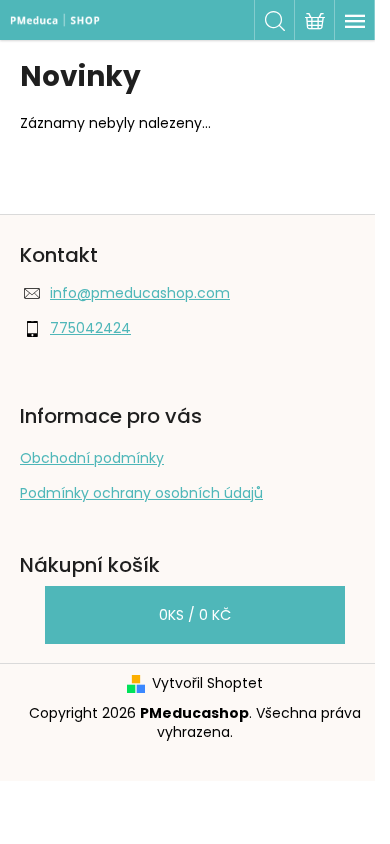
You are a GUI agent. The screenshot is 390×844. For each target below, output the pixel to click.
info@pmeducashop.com (140, 293)
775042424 (90, 328)
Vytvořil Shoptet (207, 683)
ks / (195, 615)
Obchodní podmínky (92, 458)
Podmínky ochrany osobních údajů (141, 493)
